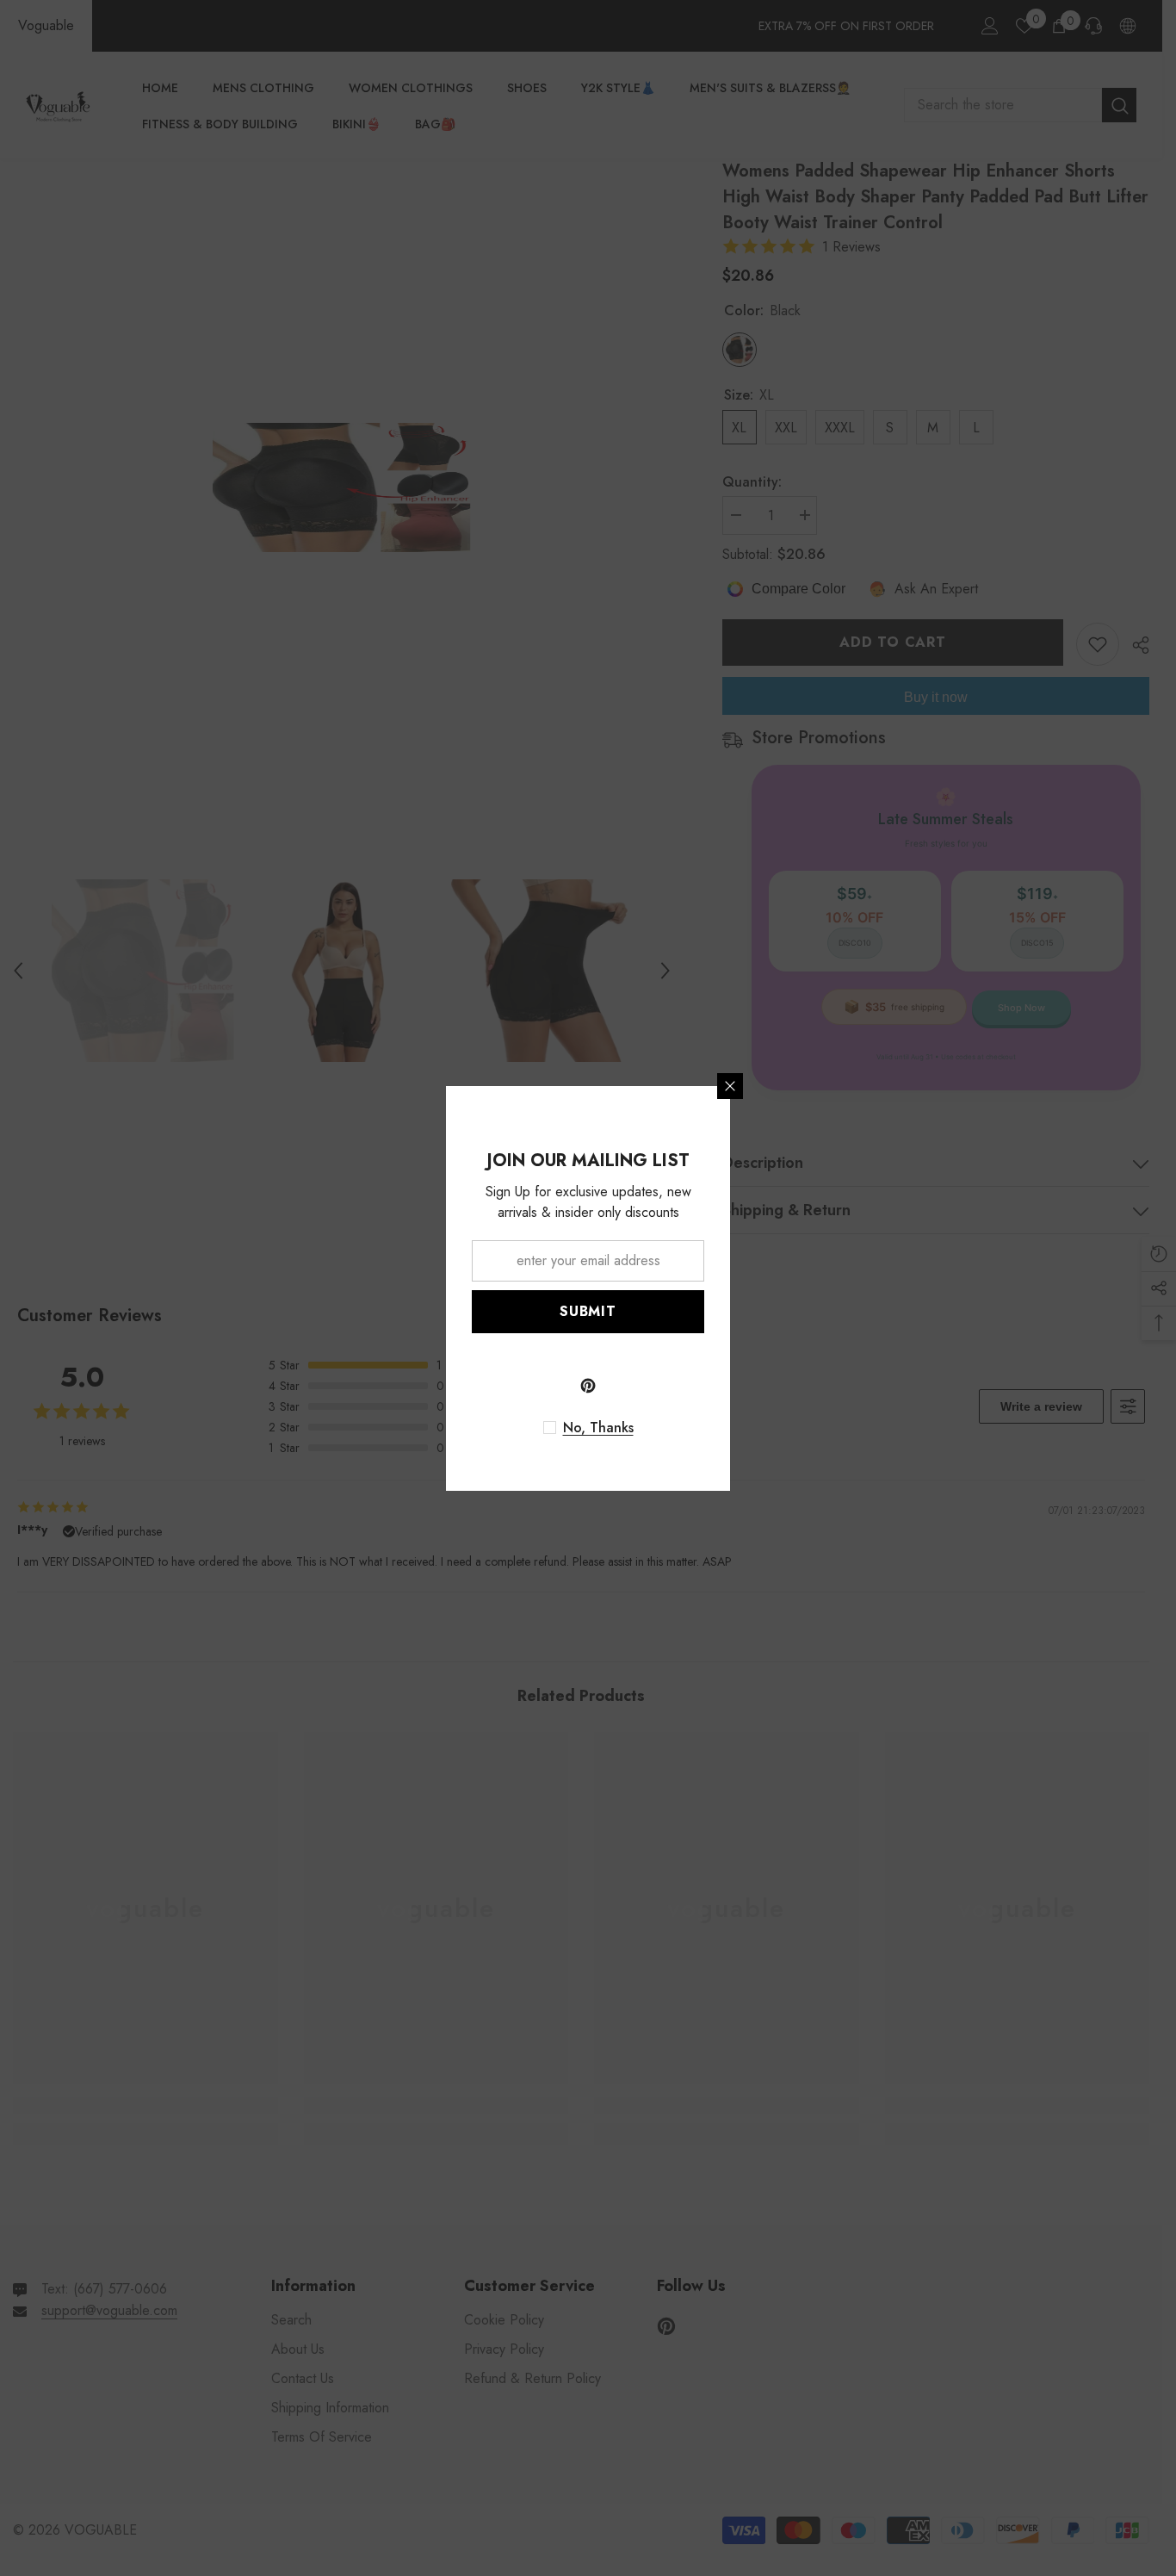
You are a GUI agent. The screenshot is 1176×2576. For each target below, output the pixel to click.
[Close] (730, 1086)
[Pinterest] (588, 1386)
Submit (588, 1311)
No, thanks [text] (598, 1428)
